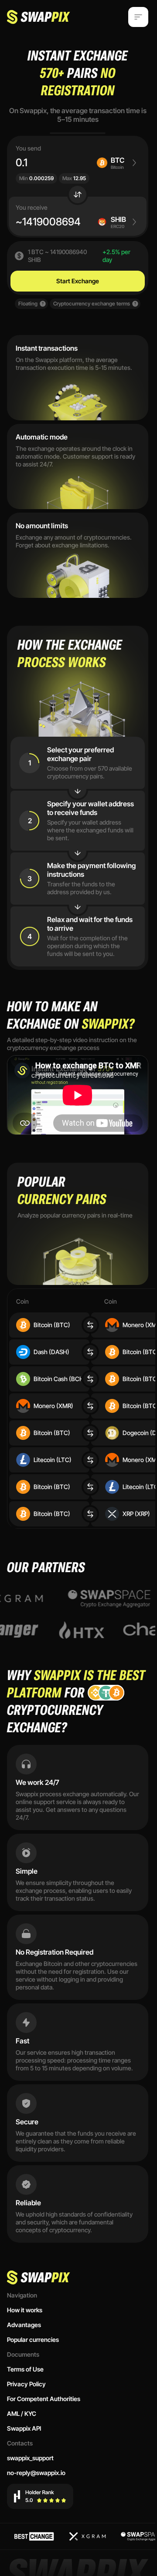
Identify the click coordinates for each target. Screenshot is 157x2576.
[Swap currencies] (78, 195)
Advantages (24, 2325)
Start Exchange (78, 281)
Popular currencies (33, 2340)
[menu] (138, 17)
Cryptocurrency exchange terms (92, 304)
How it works (25, 2310)
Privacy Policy (26, 2384)
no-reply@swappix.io (36, 2473)
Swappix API (24, 2428)
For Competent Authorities (44, 2399)
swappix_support (30, 2458)
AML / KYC (22, 2413)
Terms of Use (25, 2369)
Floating (28, 304)
